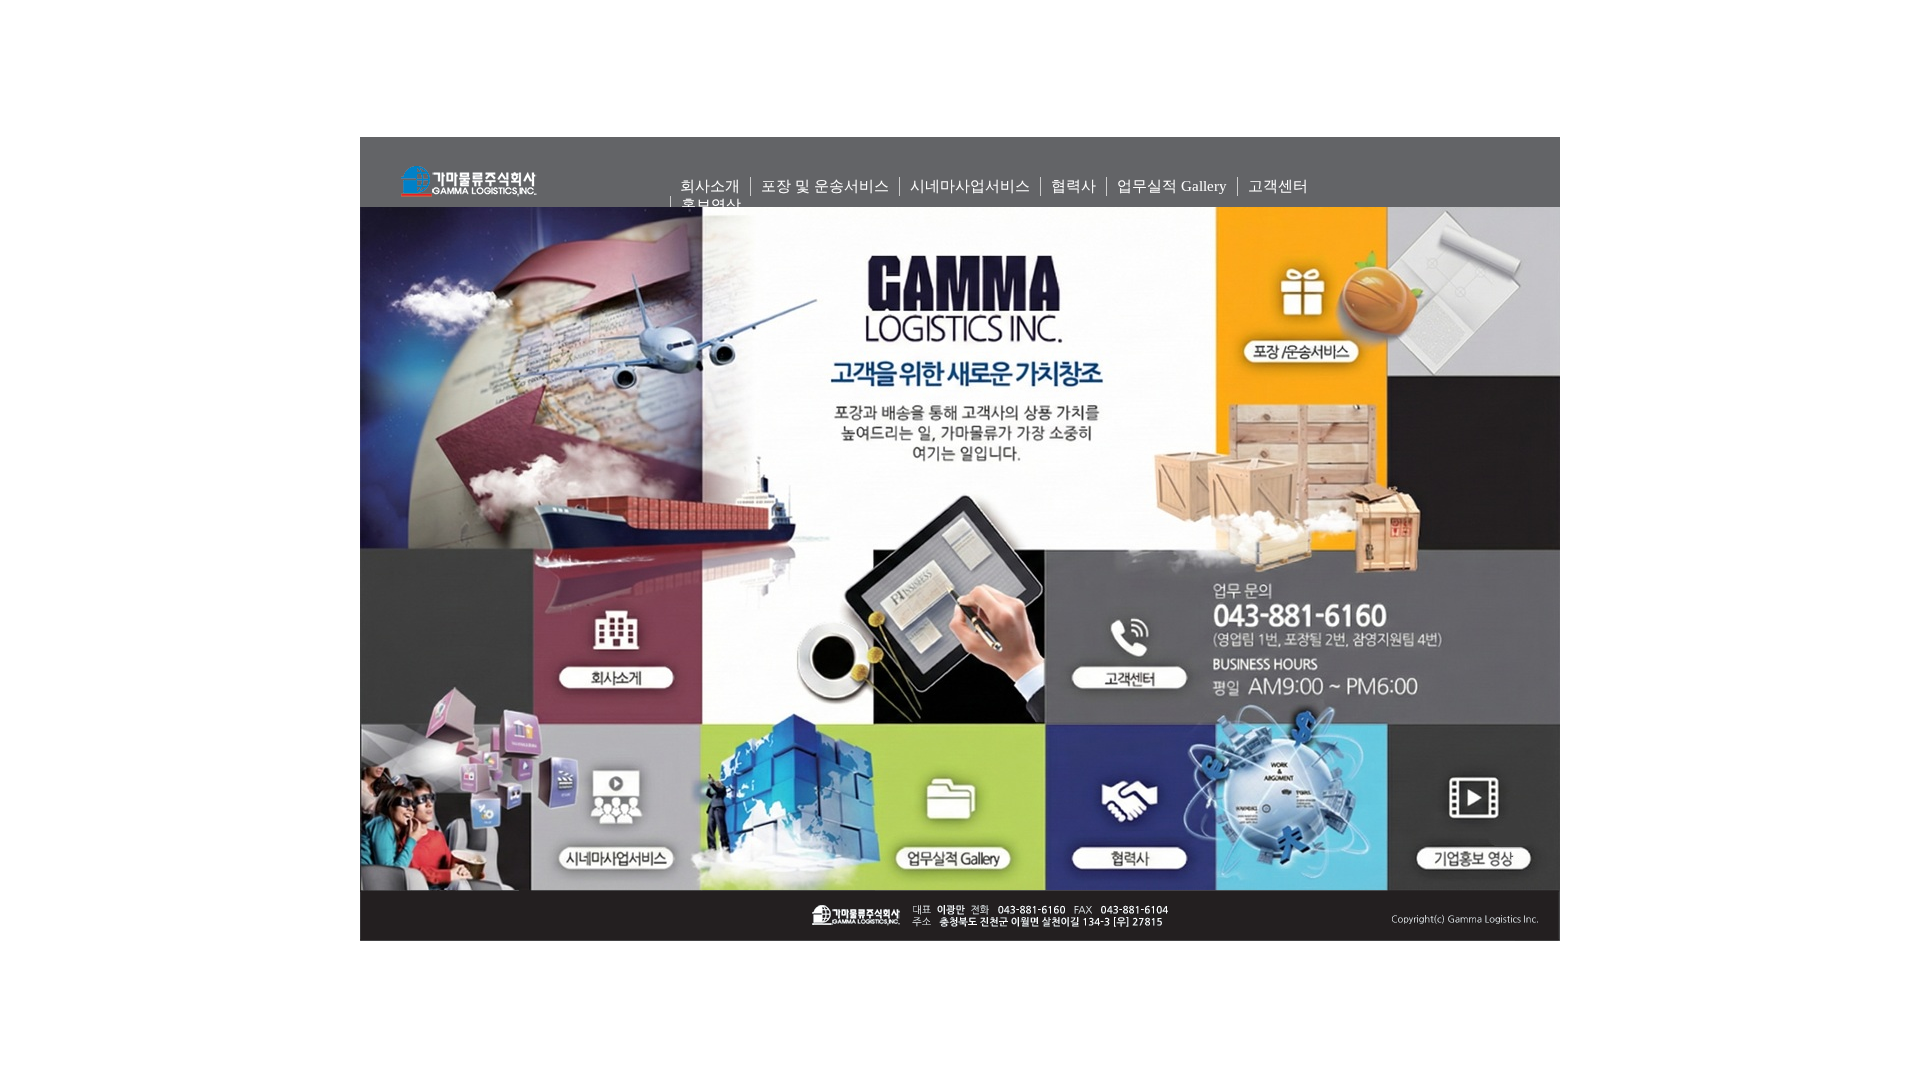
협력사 (1073, 186)
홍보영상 (711, 205)
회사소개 (710, 186)
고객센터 (1278, 186)
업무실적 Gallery (1172, 186)
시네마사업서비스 (970, 186)
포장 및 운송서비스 (825, 186)
